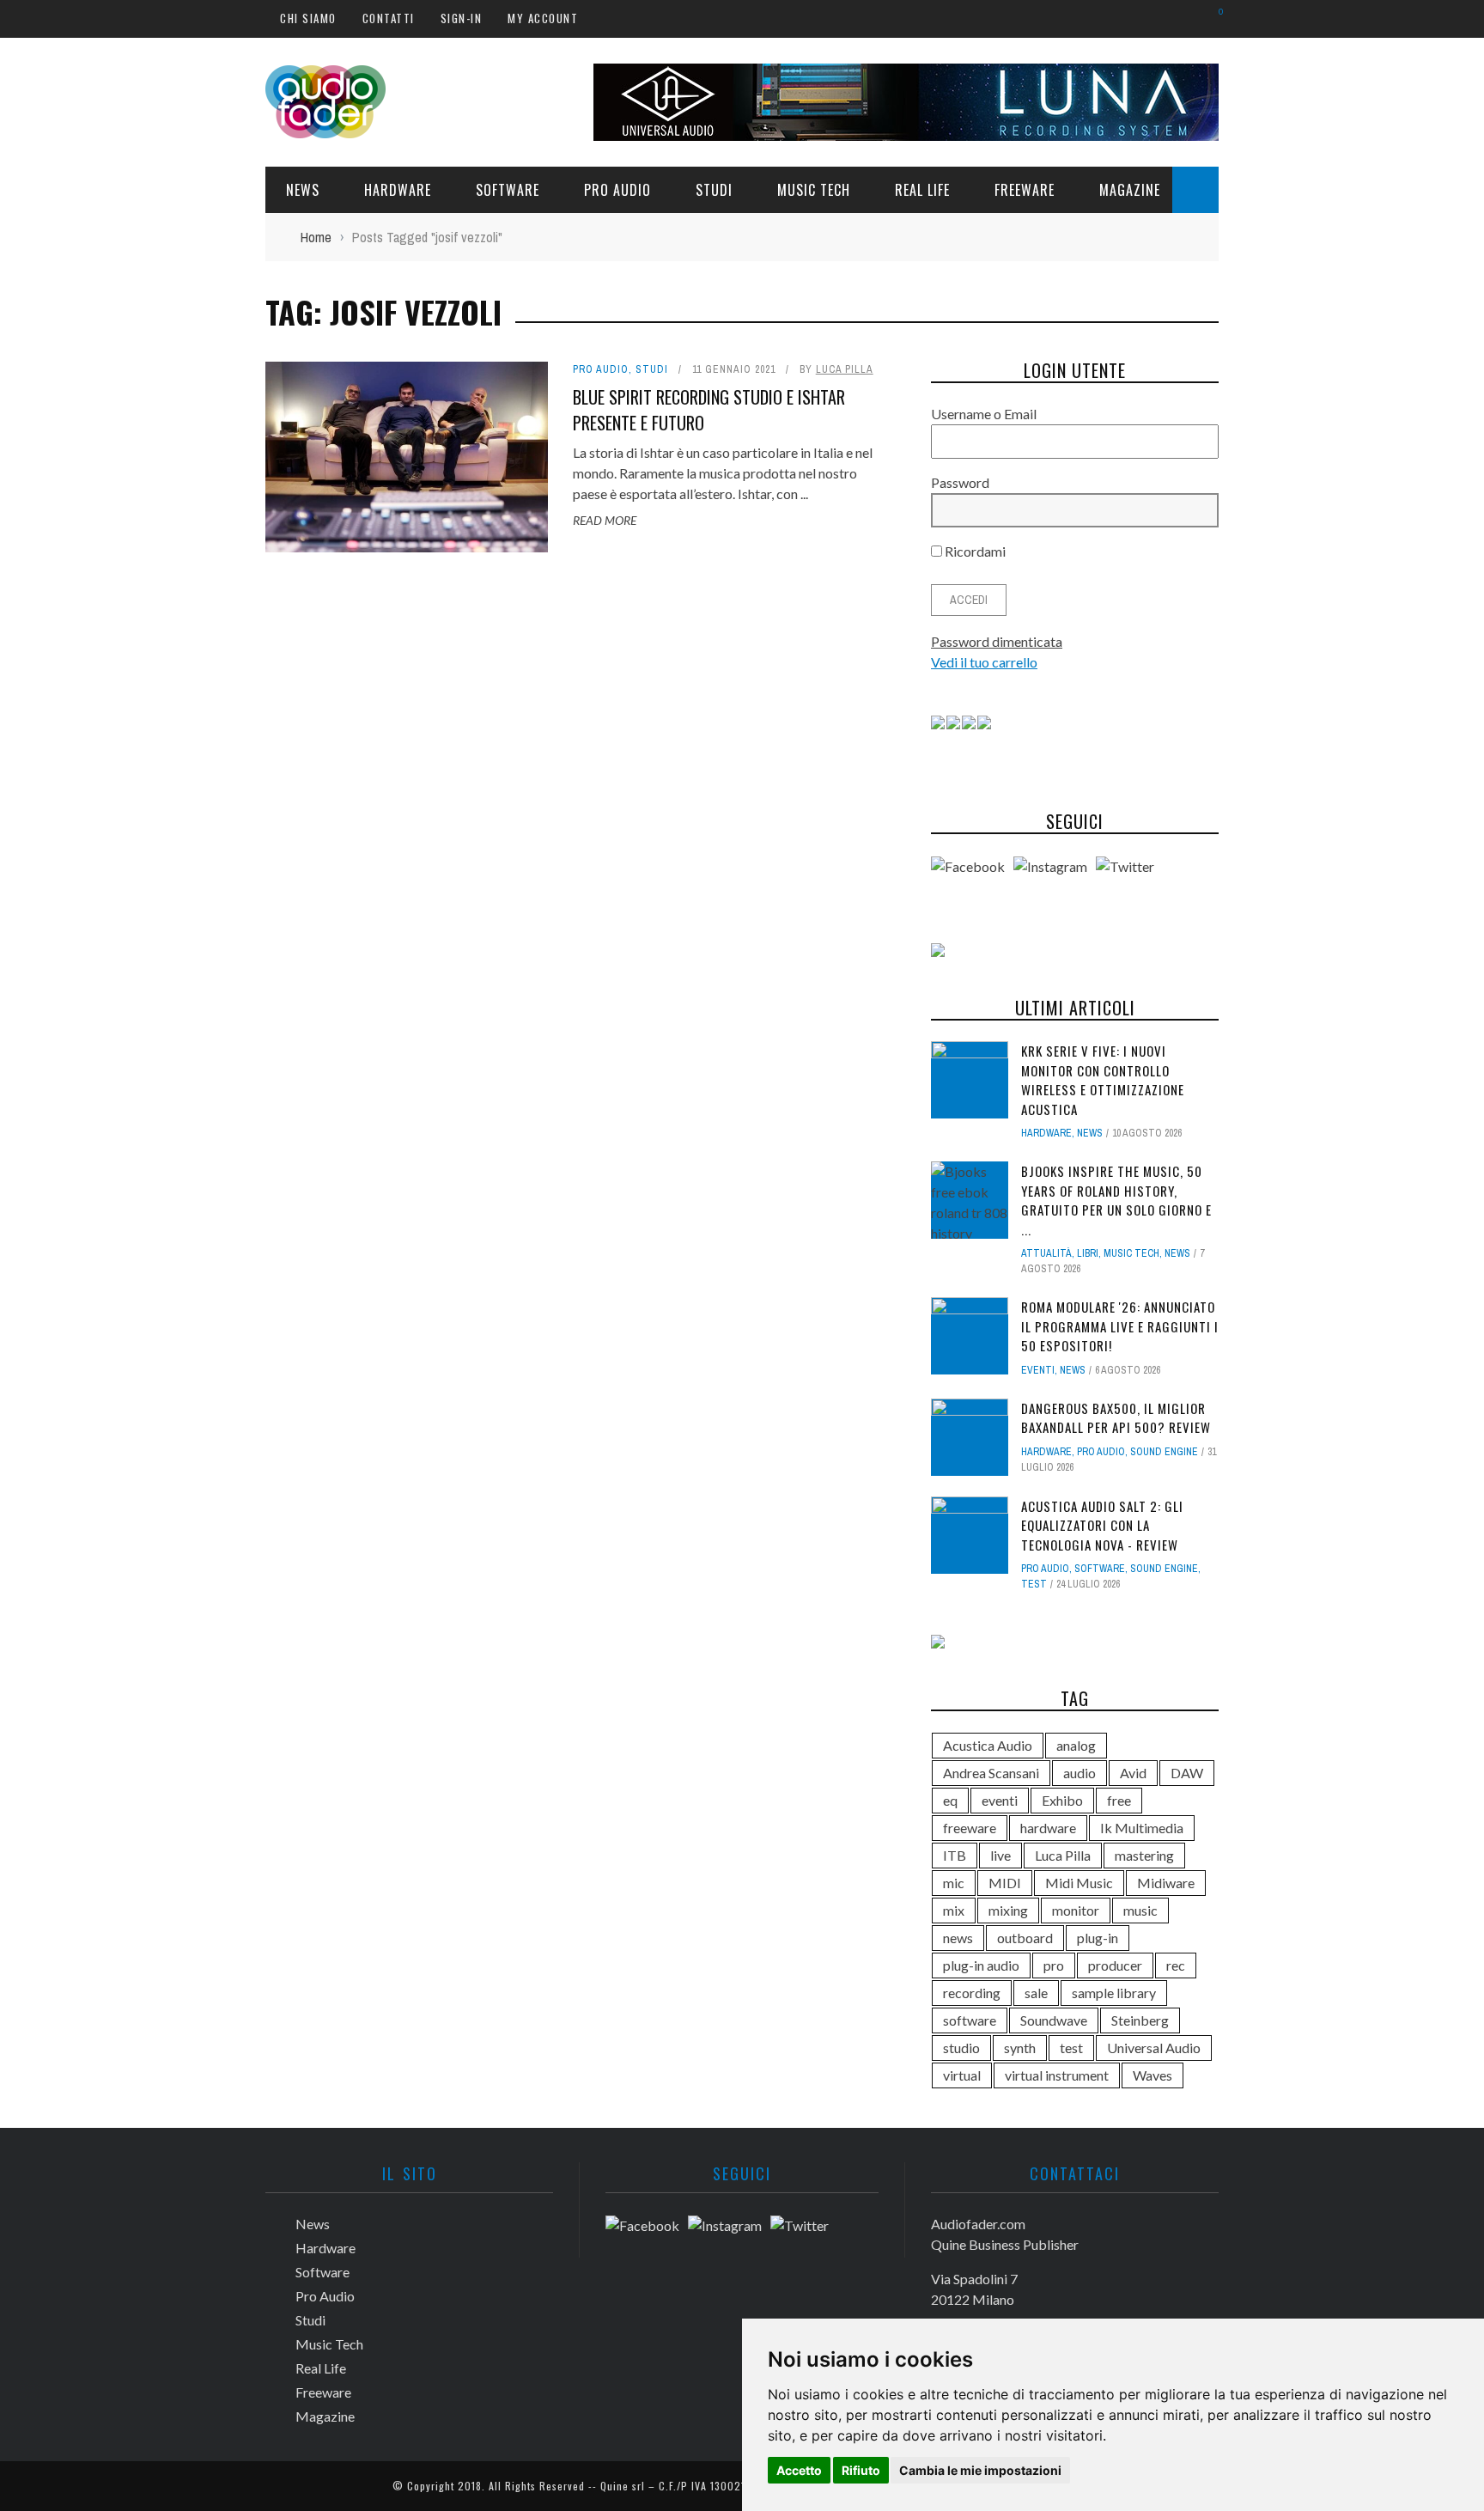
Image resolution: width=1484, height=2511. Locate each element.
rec (1176, 1965)
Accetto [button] (799, 2470)
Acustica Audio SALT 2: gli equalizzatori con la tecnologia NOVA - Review (1102, 1525)
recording (972, 1993)
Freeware (1025, 190)
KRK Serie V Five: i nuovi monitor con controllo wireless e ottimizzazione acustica (1103, 1080)
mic (954, 1883)
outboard (1025, 1938)
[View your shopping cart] (1212, 18)
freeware (970, 1828)
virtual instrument (1057, 2075)
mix (954, 1910)
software (970, 2020)
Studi (714, 190)
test (1034, 1584)
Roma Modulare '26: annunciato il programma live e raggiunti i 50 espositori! (1120, 1326)
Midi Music (1079, 1883)
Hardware (398, 190)
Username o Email (984, 414)
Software (508, 190)
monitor (1076, 1910)
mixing (1008, 1910)
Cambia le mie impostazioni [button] (980, 2470)
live (1000, 1855)
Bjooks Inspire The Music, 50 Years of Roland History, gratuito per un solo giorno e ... (1116, 1200)
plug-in (1098, 1938)
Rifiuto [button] (861, 2470)
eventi (1000, 1800)
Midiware (1166, 1883)
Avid (1133, 1773)
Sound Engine (1164, 1452)
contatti (389, 18)
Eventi (1038, 1370)
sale (1036, 1993)
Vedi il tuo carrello (984, 662)
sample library (1114, 1993)
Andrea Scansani (991, 1773)
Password (960, 482)
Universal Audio (1154, 2048)
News (303, 190)
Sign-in (462, 18)
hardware (1048, 1828)
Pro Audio (617, 190)
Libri (1088, 1253)
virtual (962, 2075)
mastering (1144, 1855)
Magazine (1130, 190)
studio (961, 2048)
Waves (1153, 2075)
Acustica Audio (988, 1745)
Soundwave (1054, 2020)
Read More (605, 520)
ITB (955, 1855)
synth (1020, 2048)
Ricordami (974, 551)
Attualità (1046, 1253)
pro (1054, 1965)
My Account (543, 18)
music (1140, 1910)
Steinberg (1140, 2020)
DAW (1187, 1773)
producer (1115, 1965)
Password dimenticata (997, 641)
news (958, 1938)
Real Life (922, 190)
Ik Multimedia (1142, 1828)
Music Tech (814, 190)
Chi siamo (308, 18)
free (1119, 1800)
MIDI (1005, 1883)
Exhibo (1062, 1800)
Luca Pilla (845, 369)
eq (950, 1800)
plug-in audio (981, 1965)
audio (1080, 1773)
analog (1076, 1745)
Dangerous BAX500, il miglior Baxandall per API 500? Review (1116, 1418)
